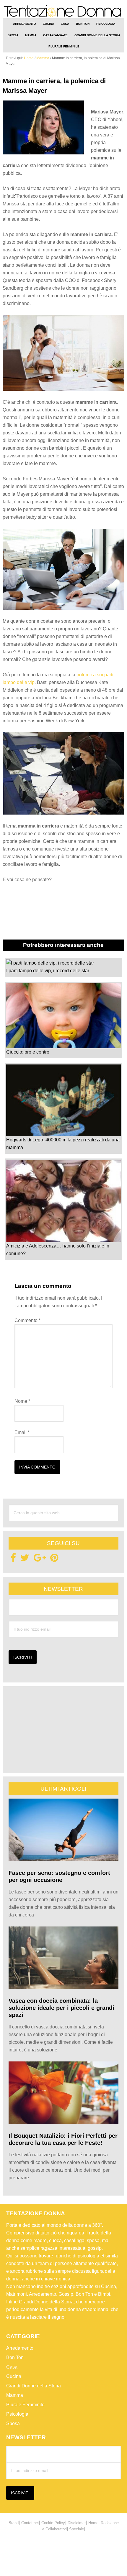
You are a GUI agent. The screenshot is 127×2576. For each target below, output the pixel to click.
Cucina (14, 2376)
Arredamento (20, 2348)
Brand (14, 2523)
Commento (27, 1320)
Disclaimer (77, 2523)
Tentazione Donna (64, 11)
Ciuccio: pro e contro (28, 1052)
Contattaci (30, 2523)
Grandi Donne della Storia (34, 2386)
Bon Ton (15, 2357)
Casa (12, 2367)
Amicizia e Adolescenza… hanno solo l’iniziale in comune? (58, 1250)
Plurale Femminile (25, 2405)
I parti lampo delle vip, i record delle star (48, 971)
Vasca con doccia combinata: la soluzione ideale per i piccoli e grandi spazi (61, 2008)
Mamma (15, 2395)
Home (93, 2523)
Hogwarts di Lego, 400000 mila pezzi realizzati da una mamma (63, 1144)
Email (22, 1432)
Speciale (76, 2529)
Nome (22, 1401)
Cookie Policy (53, 2523)
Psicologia (17, 2414)
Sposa (13, 2423)
